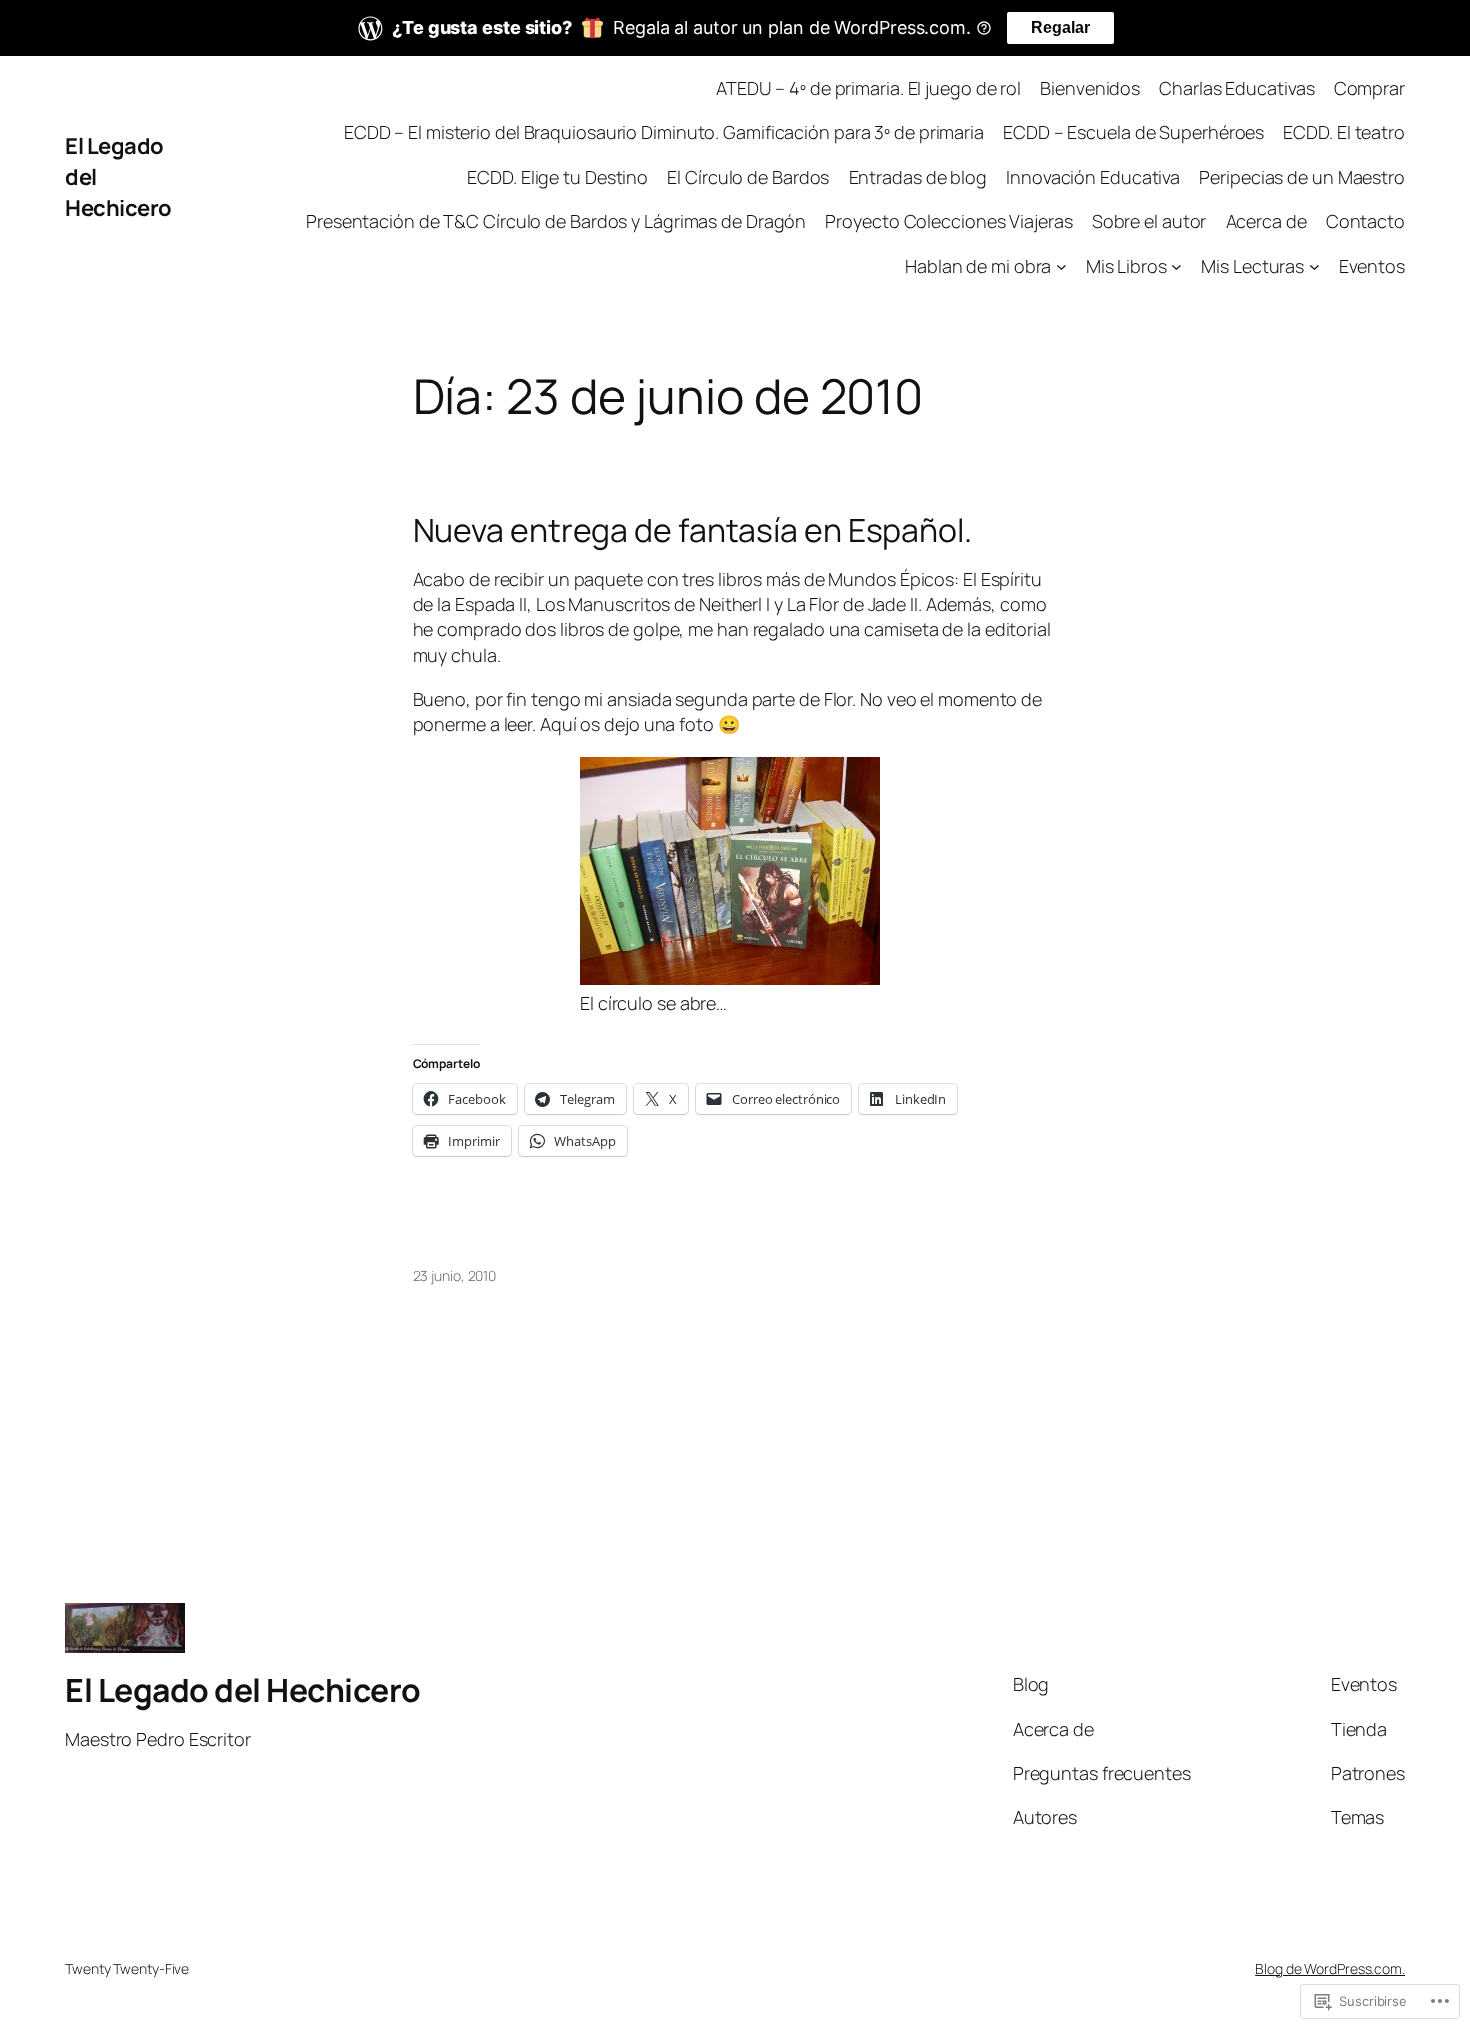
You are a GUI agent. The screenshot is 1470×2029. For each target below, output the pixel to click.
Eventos (1372, 266)
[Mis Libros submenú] (1176, 266)
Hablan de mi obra (978, 266)
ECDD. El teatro (1344, 132)
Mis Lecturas (1252, 266)
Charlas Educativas (1236, 88)
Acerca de (1266, 221)
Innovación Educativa (1093, 177)
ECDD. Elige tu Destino (557, 177)
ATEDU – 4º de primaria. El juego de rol (868, 88)
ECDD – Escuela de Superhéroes (1133, 132)
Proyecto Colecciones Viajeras (948, 221)
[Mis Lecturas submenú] (1314, 266)
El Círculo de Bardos (748, 177)
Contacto (1365, 221)
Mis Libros (1126, 266)
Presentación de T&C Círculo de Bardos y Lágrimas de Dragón (556, 221)
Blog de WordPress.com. (1330, 1968)
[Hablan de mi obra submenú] (1061, 266)
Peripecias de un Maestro (1302, 177)
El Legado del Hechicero (243, 1690)
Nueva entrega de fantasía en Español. (692, 530)
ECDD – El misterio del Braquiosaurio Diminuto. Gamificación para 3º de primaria (664, 132)
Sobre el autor (1149, 221)
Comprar (1369, 88)
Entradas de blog (918, 177)
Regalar (1060, 27)
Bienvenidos (1090, 88)
